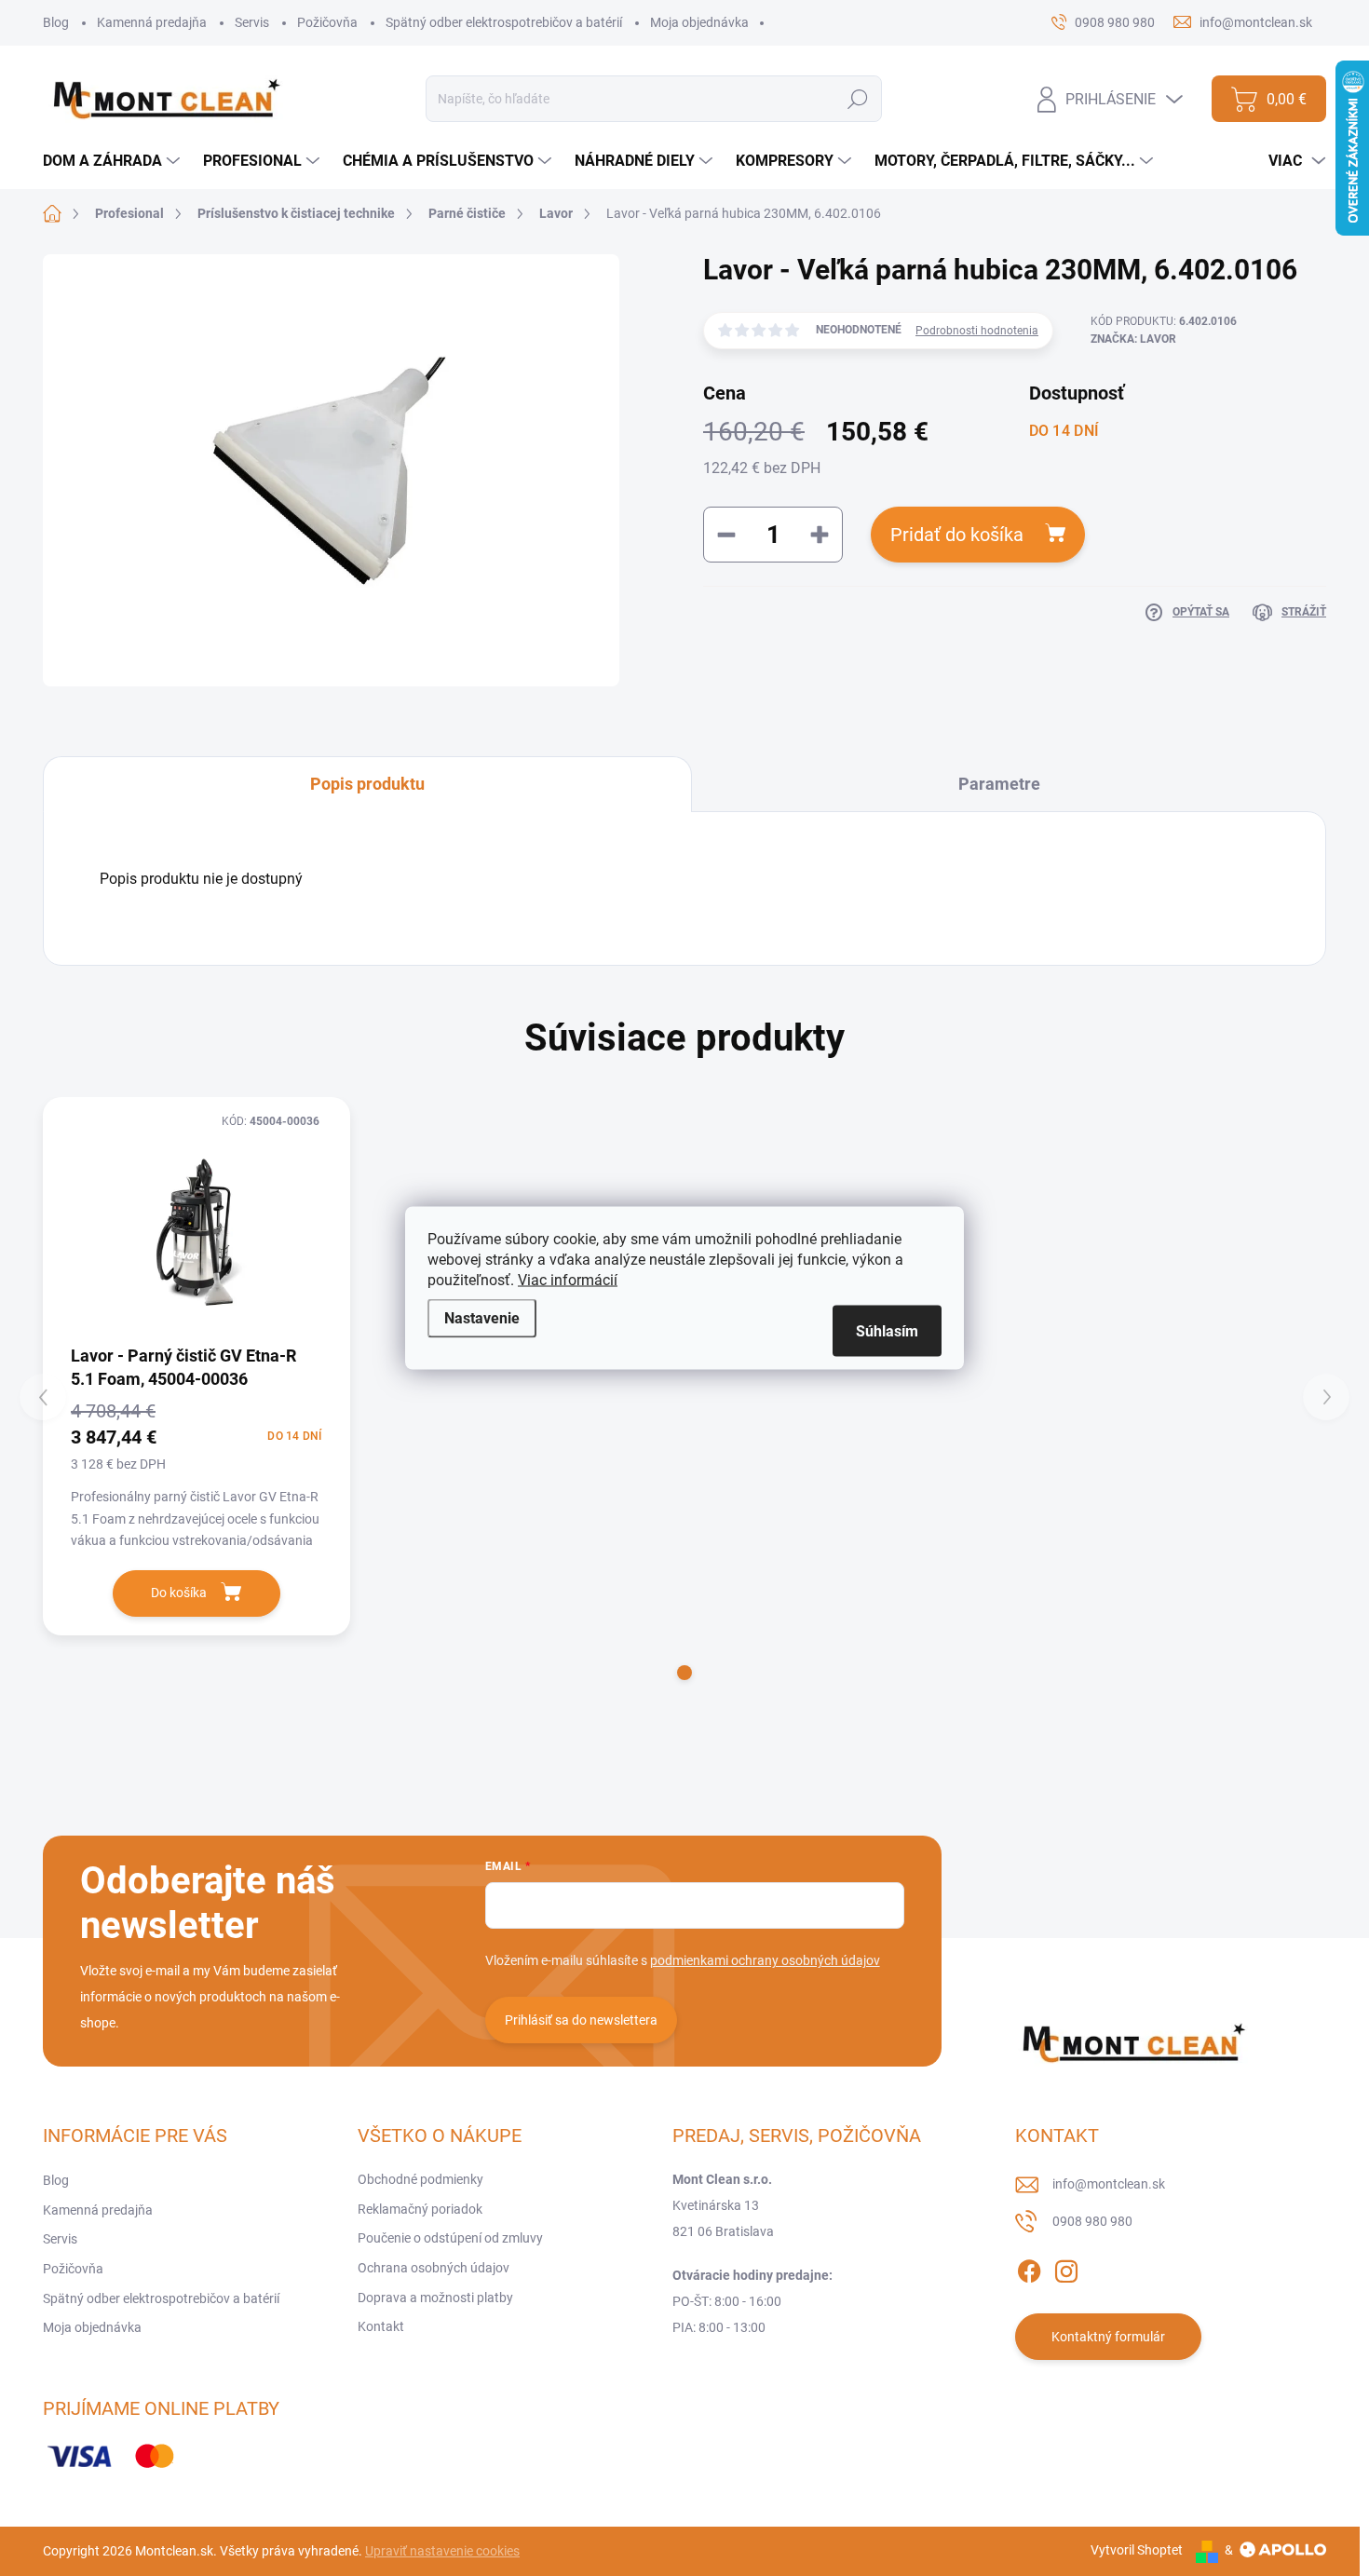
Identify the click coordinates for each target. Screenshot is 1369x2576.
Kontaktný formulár (1108, 2337)
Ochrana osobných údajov (434, 2268)
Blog (56, 22)
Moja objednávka (699, 22)
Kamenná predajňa (152, 22)
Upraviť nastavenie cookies (442, 2551)
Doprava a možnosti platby (435, 2298)
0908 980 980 (1092, 2221)
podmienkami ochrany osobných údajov (765, 1960)
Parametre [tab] (999, 784)
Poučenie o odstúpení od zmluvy (450, 2238)
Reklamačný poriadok (420, 2209)
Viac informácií (568, 1280)
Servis (252, 22)
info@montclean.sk (1109, 2184)
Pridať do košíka (957, 535)
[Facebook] (1029, 2268)
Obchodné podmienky (420, 2179)
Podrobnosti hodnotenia (977, 331)
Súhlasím (887, 1331)
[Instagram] (1066, 2268)
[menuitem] (114, 161)
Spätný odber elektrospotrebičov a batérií (504, 22)
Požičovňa (327, 22)
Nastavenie (482, 1318)
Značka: (1133, 339)
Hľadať (858, 99)
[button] (684, 1673)
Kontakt (381, 2326)
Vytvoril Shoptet (1137, 2550)
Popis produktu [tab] (367, 784)
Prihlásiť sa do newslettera (581, 2020)
